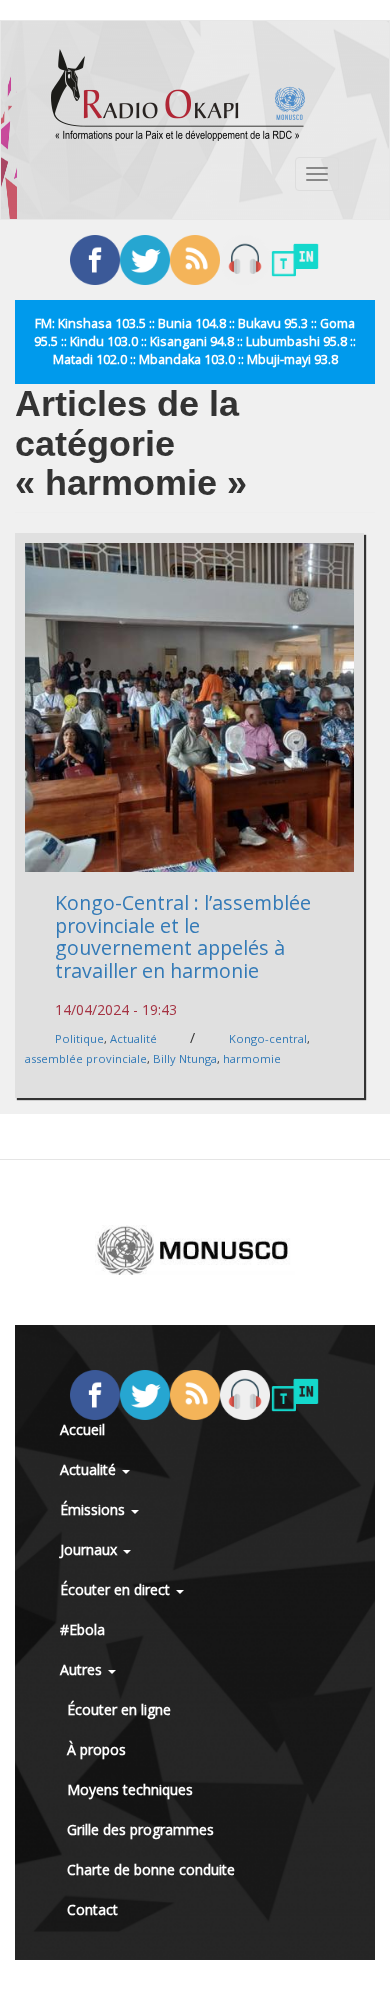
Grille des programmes (140, 1829)
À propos (96, 1749)
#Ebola (82, 1629)
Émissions (94, 1509)
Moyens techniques (130, 1789)
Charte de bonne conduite (151, 1869)
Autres (83, 1669)
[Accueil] (178, 95)
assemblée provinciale (86, 1058)
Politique (79, 1038)
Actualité (133, 1038)
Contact (92, 1909)
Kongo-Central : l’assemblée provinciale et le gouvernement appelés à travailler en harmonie (183, 936)
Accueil (82, 1429)
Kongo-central (268, 1038)
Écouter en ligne (119, 1709)
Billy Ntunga (185, 1058)
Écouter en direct (117, 1589)
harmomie (252, 1058)
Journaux (90, 1549)
